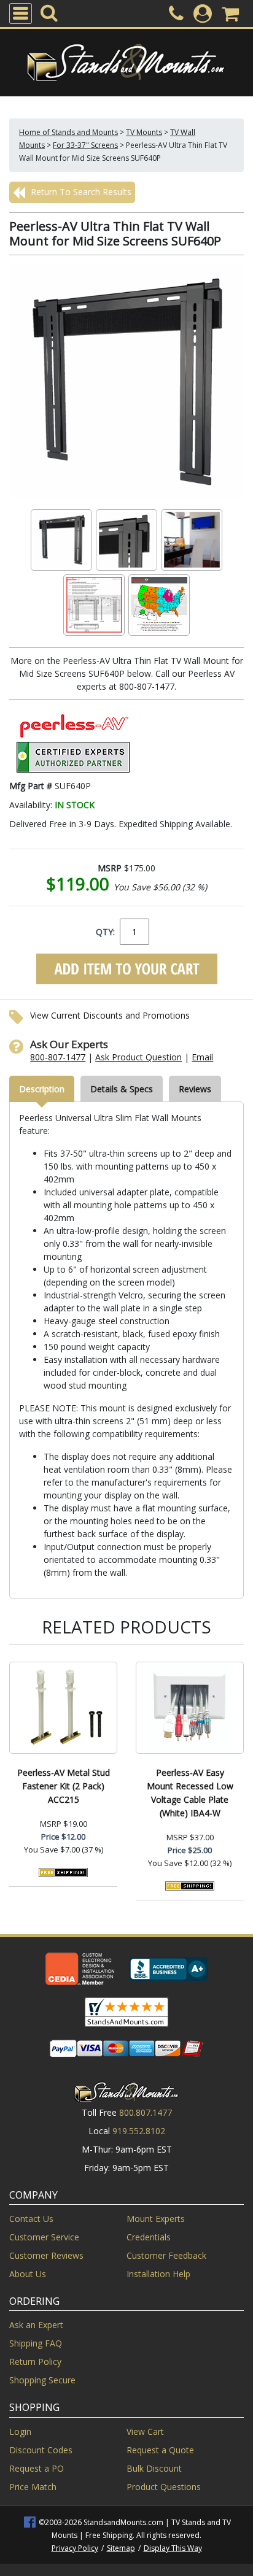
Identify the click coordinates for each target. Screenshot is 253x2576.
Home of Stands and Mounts (68, 132)
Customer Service (44, 2237)
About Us (28, 2274)
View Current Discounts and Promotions (110, 1015)
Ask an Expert (36, 2325)
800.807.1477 (146, 2112)
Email (202, 1057)
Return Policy (35, 2362)
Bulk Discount (154, 2468)
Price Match (33, 2487)
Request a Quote (160, 2450)
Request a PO (37, 2468)
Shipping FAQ (36, 2343)
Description (42, 1089)
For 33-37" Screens (85, 145)
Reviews (195, 1089)
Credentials (149, 2237)
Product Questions (164, 2487)
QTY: (105, 932)
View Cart (145, 2431)
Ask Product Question (138, 1057)
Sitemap (121, 2548)
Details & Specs (122, 1089)
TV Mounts (144, 132)
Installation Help (158, 2274)
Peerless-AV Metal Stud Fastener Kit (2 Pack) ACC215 (64, 1786)
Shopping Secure (42, 2380)
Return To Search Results (80, 192)
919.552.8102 (139, 2131)
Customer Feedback (166, 2255)
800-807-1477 (58, 1057)
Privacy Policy (75, 2548)
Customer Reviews (46, 2255)
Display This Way (173, 2548)
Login (20, 2431)
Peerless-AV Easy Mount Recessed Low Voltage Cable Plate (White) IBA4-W (190, 1793)
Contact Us (31, 2219)
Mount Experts (156, 2219)
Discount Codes (41, 2450)
